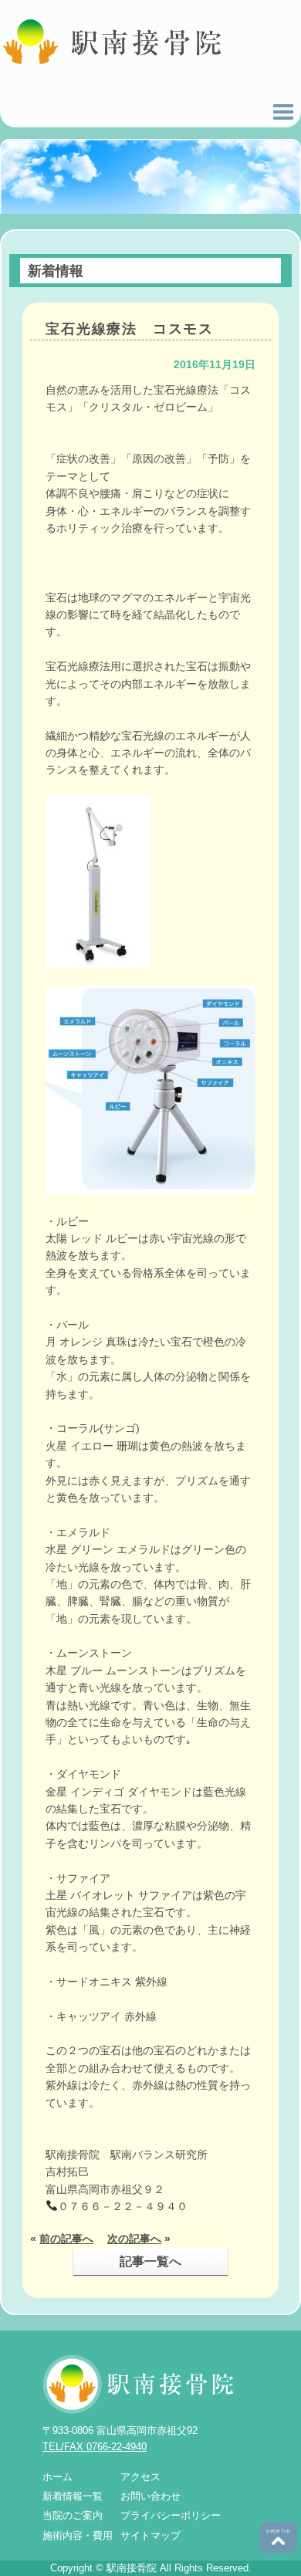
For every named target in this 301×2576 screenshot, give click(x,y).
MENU (283, 112)
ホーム (57, 2477)
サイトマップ (150, 2535)
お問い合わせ (150, 2496)
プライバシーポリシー (171, 2515)
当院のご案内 (73, 2515)
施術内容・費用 (78, 2535)
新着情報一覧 (73, 2496)
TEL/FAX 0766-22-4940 (95, 2447)
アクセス (140, 2477)
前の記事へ (66, 2239)
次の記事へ (134, 2239)
